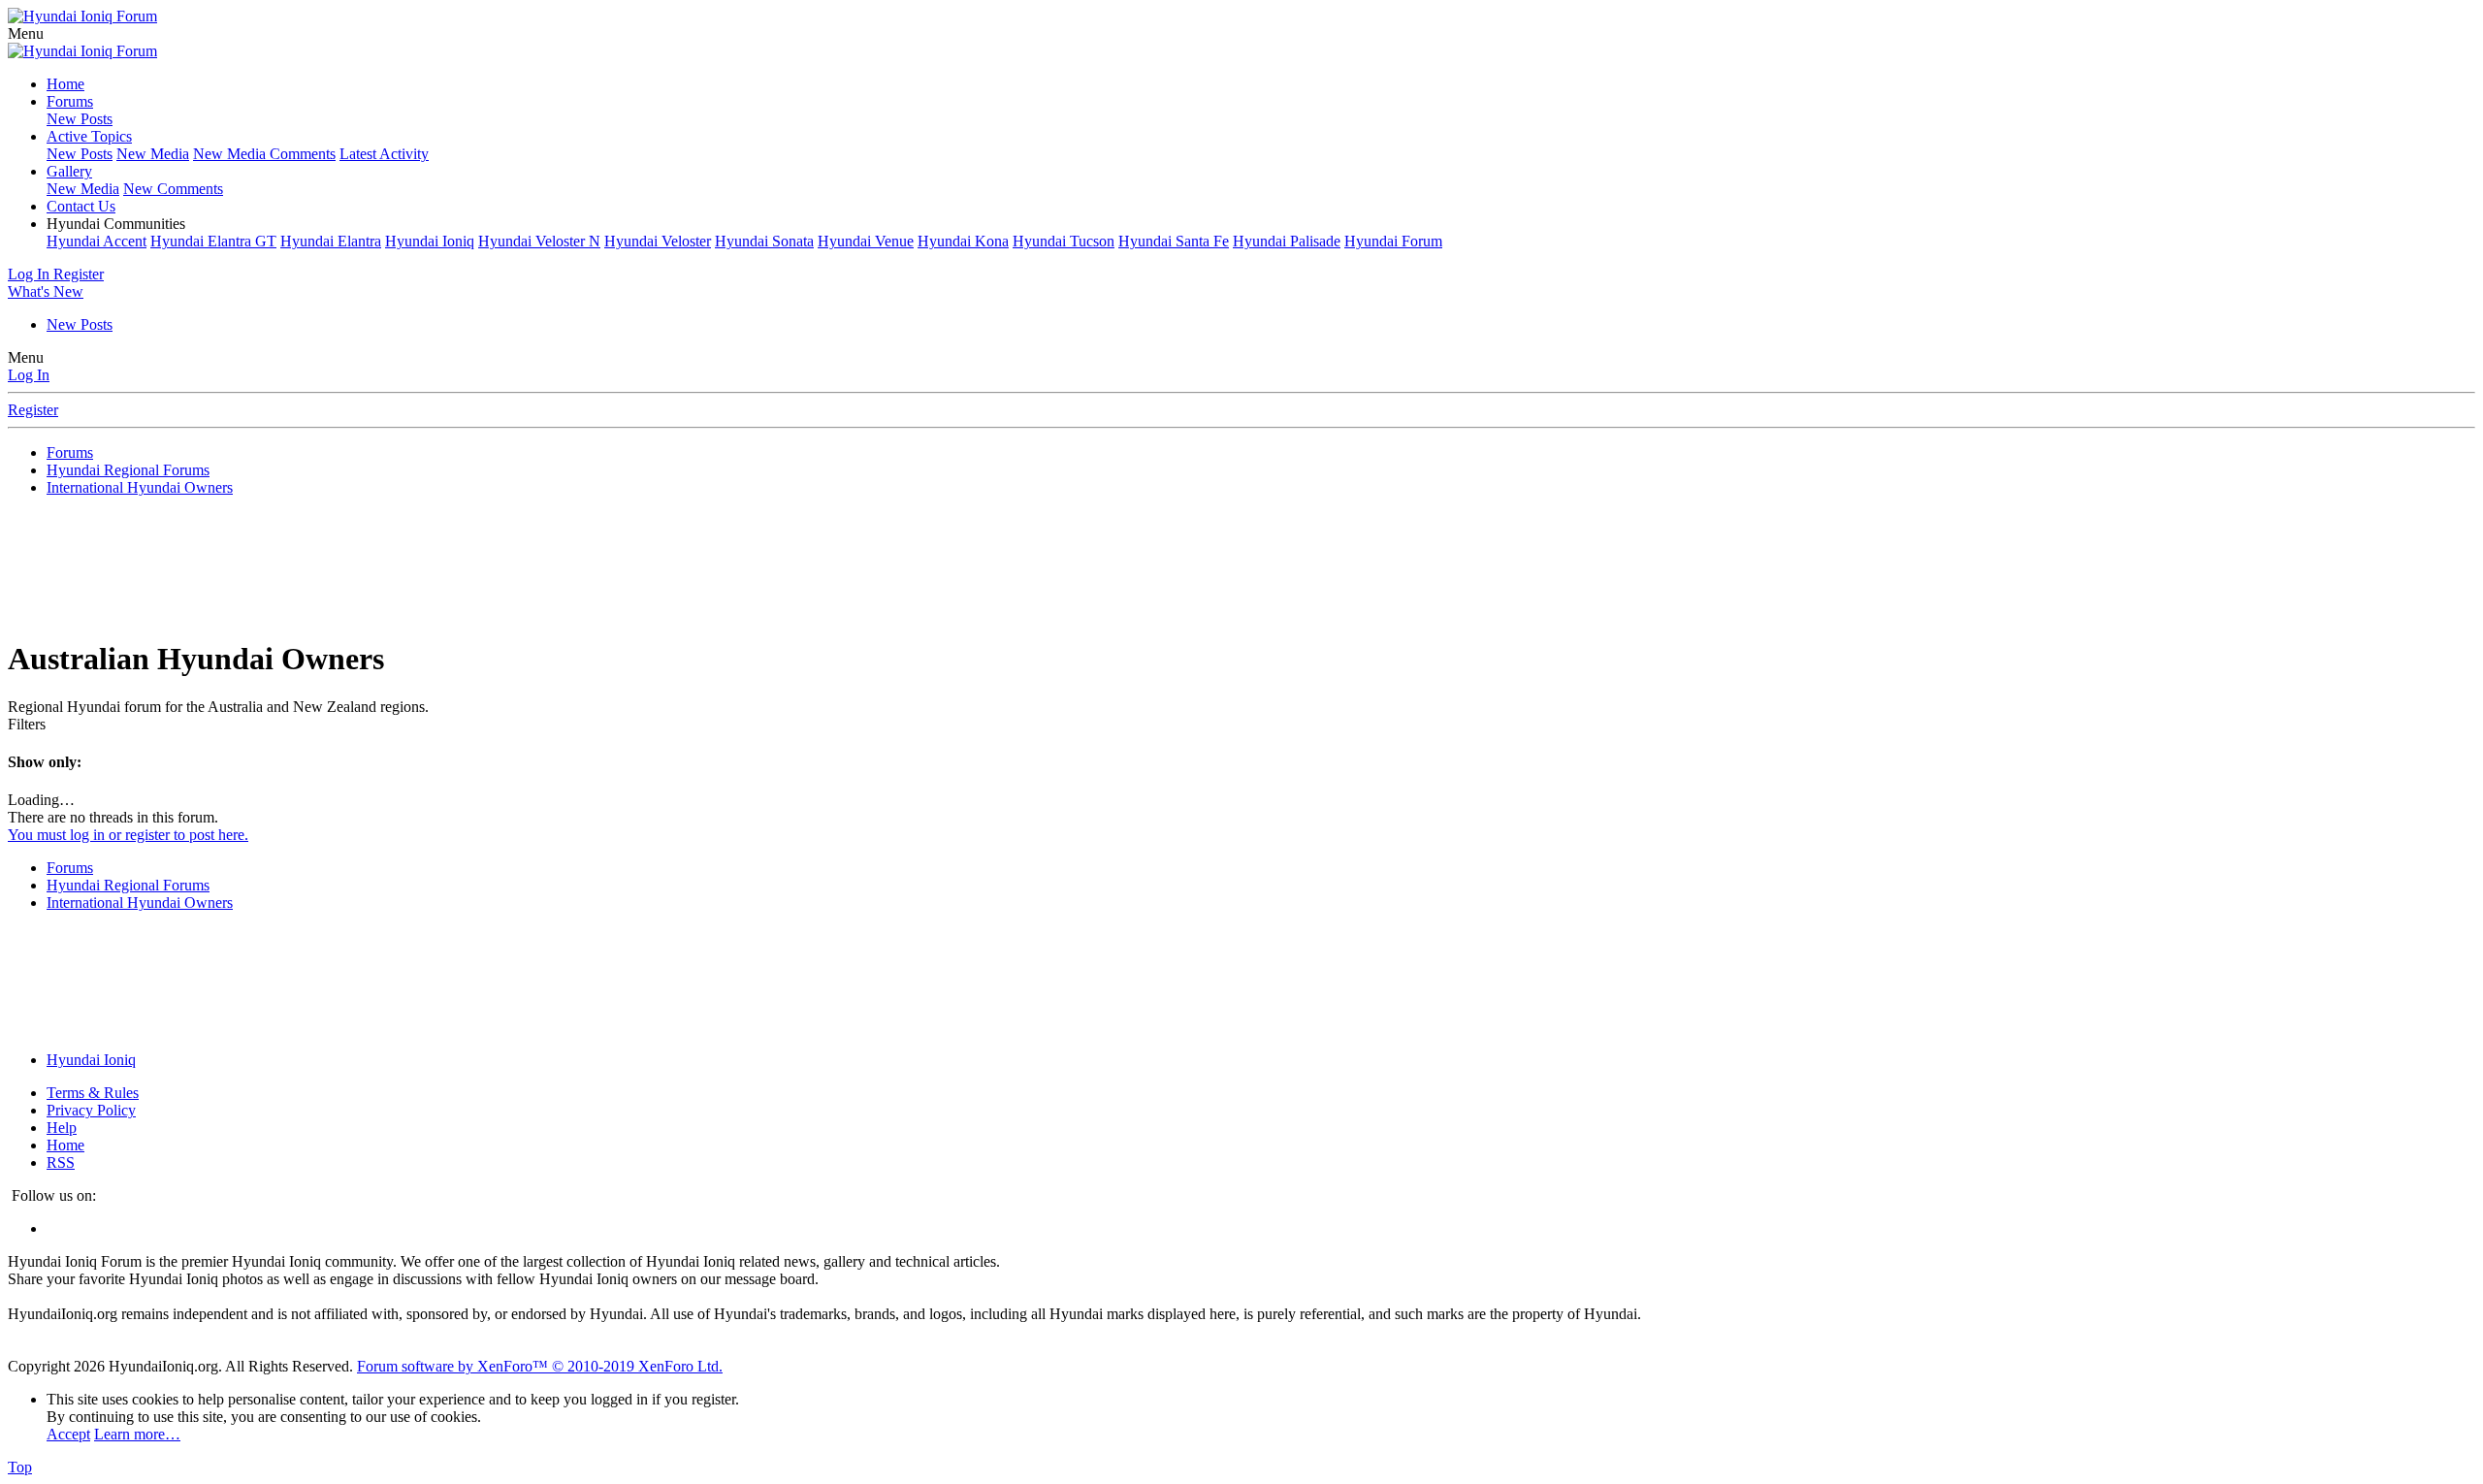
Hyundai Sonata (764, 241)
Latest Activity (384, 154)
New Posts (80, 119)
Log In (29, 375)
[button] (26, 33)
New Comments (173, 189)
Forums (70, 101)
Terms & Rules (93, 1093)
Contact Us (81, 206)
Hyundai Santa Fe (1174, 241)
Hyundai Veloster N (539, 241)
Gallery (69, 171)
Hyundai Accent (97, 241)
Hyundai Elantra (331, 241)
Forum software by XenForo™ (540, 1366)
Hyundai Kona (963, 241)
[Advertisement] (1241, 573)
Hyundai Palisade (1287, 241)
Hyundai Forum (1393, 241)
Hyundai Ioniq (430, 241)
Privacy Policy (91, 1110)
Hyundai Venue (866, 241)
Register (33, 410)
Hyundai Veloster (658, 241)
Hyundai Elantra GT (213, 241)
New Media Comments (264, 154)
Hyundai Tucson (1064, 241)
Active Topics (89, 136)
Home (65, 84)
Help (62, 1128)
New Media (153, 154)
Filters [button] (27, 724)
